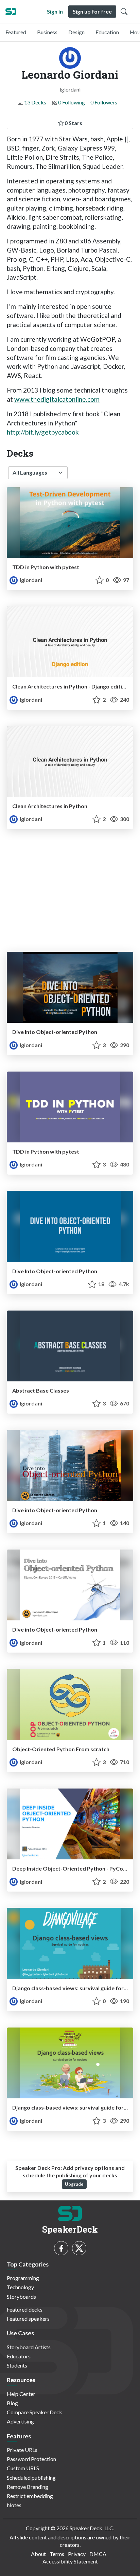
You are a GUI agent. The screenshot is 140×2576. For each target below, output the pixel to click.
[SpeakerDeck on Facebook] (61, 2248)
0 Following (72, 102)
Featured (16, 32)
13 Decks (35, 102)
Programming (23, 2278)
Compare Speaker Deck (34, 2412)
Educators (19, 2356)
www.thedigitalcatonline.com (57, 399)
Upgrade (74, 2184)
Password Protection (31, 2459)
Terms (57, 2554)
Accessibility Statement (70, 2561)
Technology (20, 2287)
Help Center (21, 2394)
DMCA (98, 2554)
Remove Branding (28, 2487)
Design (76, 32)
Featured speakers (28, 2319)
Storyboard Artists (29, 2347)
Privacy (77, 2554)
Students (17, 2365)
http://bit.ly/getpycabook (43, 432)
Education (107, 32)
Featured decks (25, 2309)
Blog (12, 2403)
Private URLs (22, 2450)
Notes (14, 2505)
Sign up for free (92, 11)
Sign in (55, 11)
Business (47, 32)
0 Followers (104, 102)
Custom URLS (23, 2468)
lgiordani (30, 580)
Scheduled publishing (31, 2478)
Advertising (20, 2421)
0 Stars (73, 123)
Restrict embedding (30, 2496)
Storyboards (21, 2297)
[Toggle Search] (124, 12)
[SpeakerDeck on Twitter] (79, 2248)
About (38, 2554)
